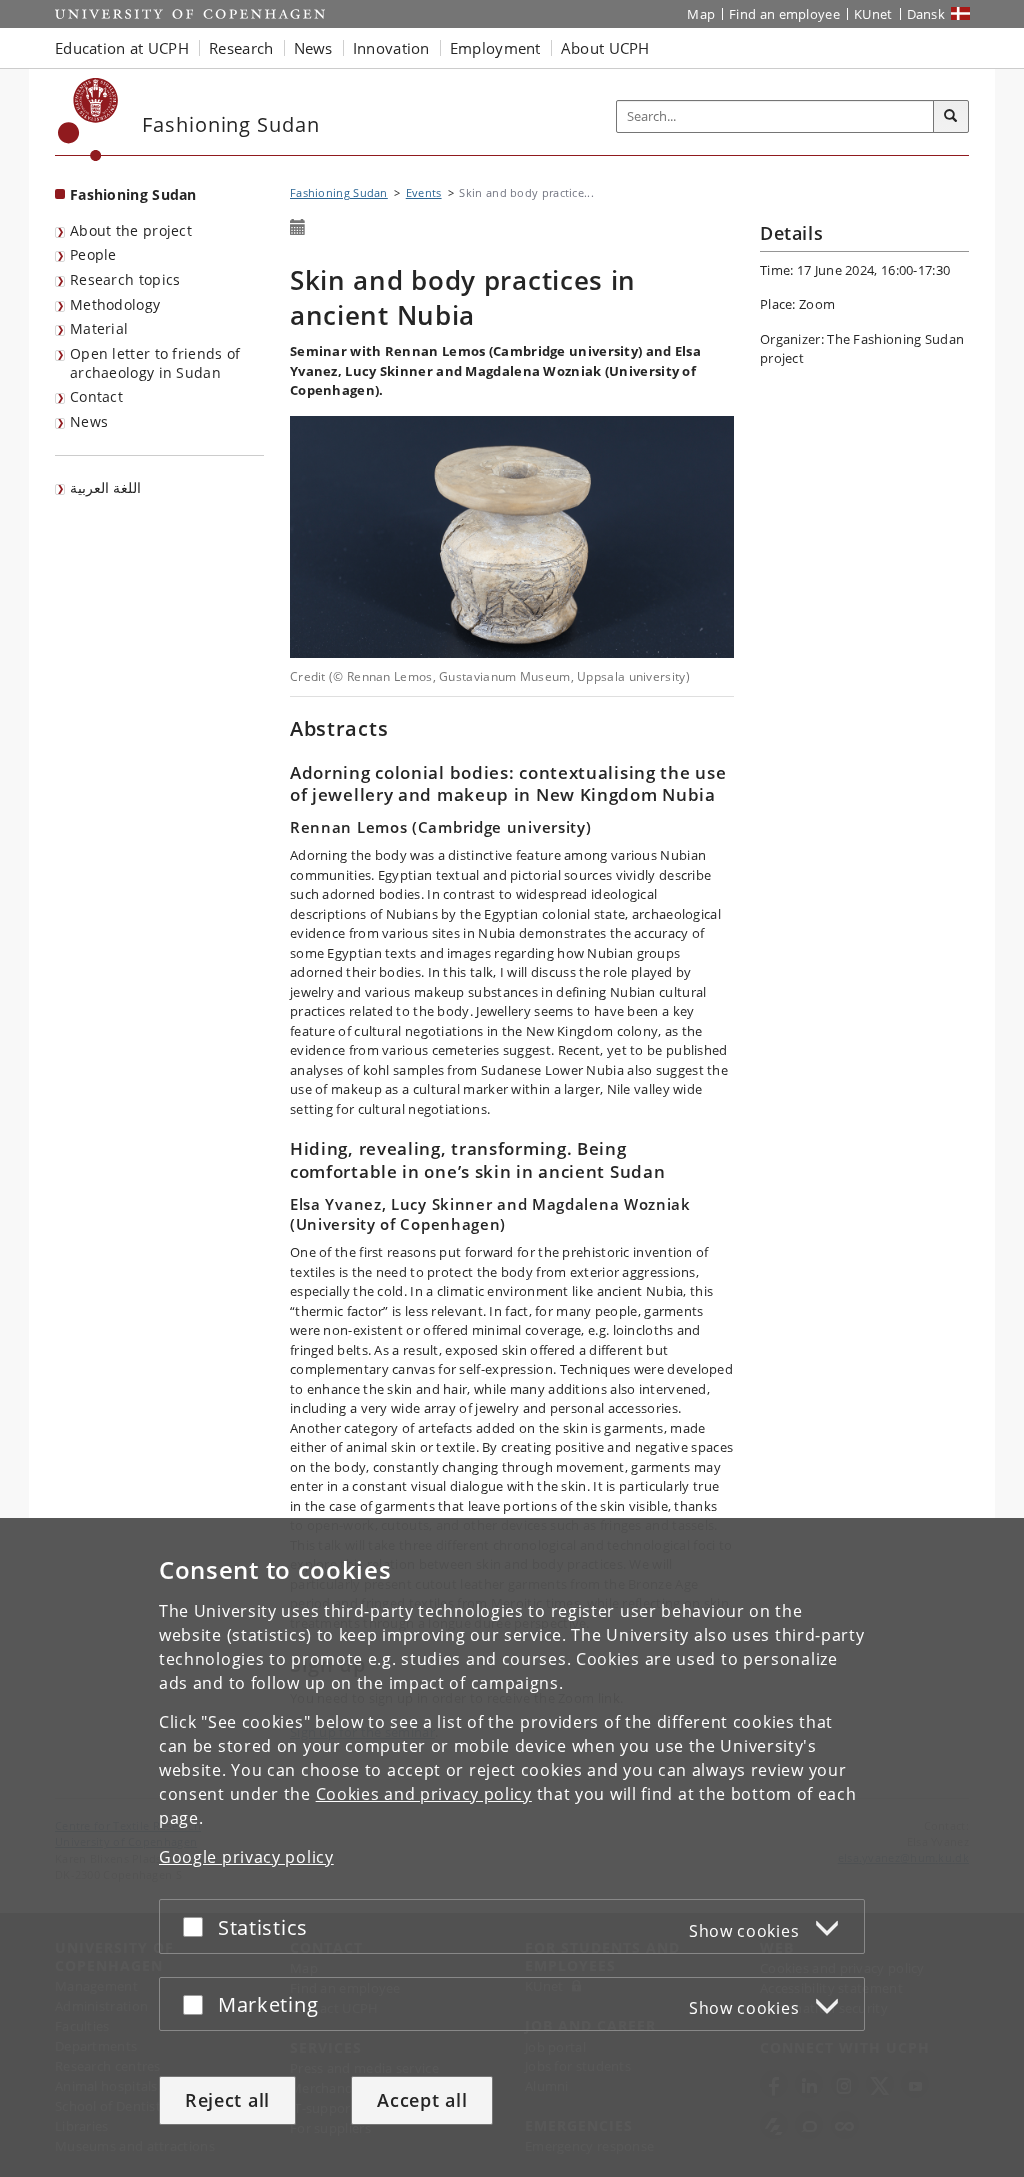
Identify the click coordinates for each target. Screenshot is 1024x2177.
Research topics (125, 279)
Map (701, 14)
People (93, 254)
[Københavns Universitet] (88, 119)
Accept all (422, 2100)
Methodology (115, 304)
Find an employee (784, 14)
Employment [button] (495, 48)
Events (424, 192)
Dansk (926, 14)
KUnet (873, 14)
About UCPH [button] (605, 48)
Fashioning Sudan (133, 194)
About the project (131, 230)
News (89, 421)
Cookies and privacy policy (424, 1794)
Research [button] (241, 48)
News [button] (313, 48)
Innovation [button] (391, 48)
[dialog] (512, 1847)
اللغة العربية (105, 487)
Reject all (227, 2100)
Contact (96, 396)
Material (99, 328)
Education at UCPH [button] (122, 48)
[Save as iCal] (298, 228)
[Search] (951, 117)
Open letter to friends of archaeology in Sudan (155, 363)
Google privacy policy (246, 1857)
